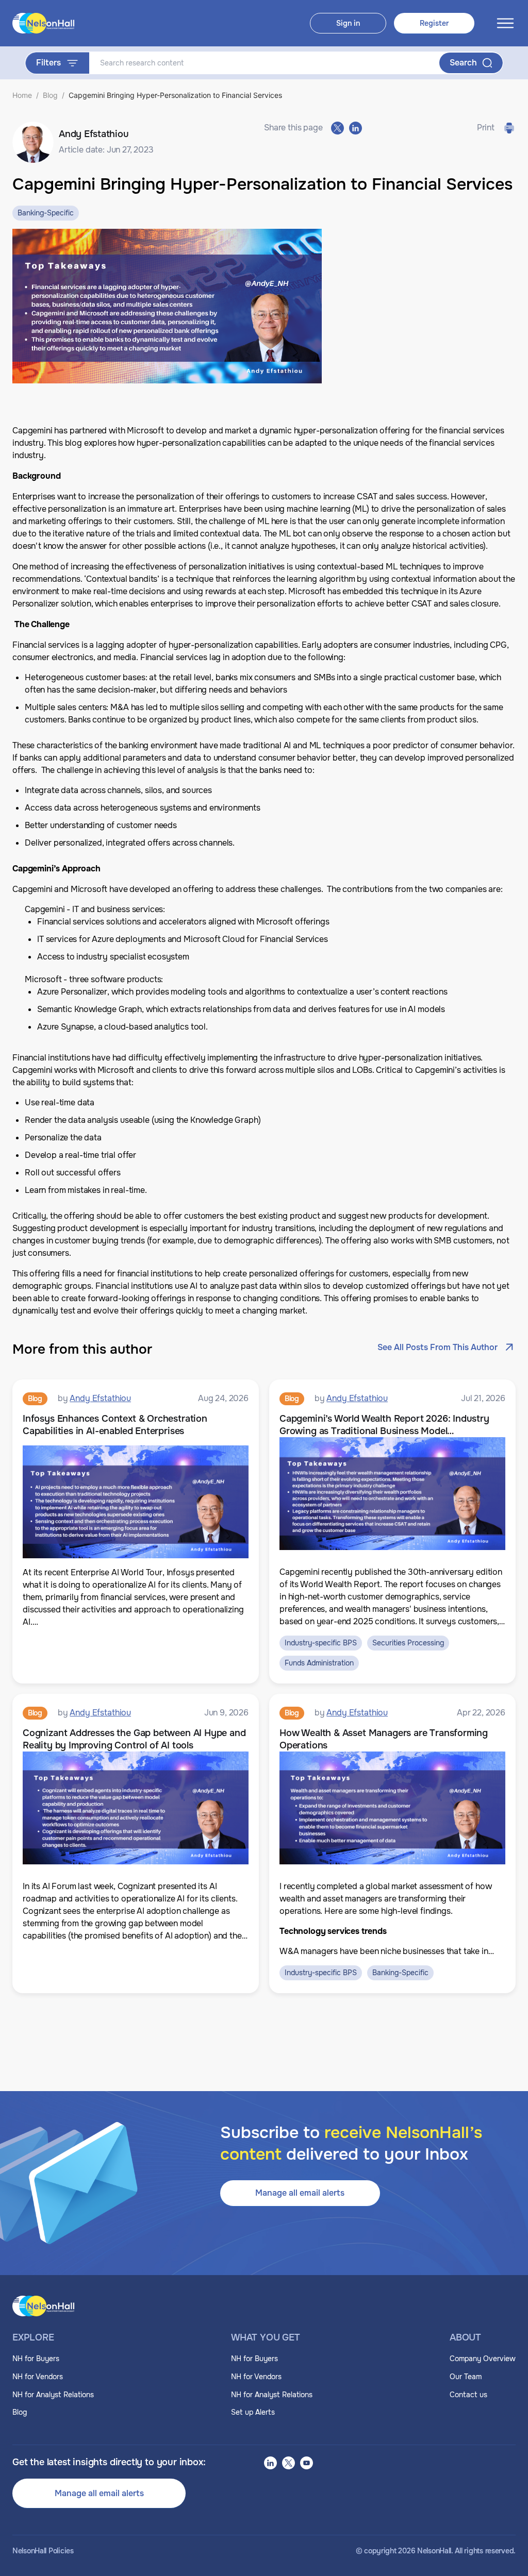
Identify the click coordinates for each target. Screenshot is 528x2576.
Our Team (466, 2377)
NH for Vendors (38, 2377)
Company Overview (483, 2359)
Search (463, 63)
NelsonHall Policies (43, 2551)
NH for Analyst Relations (53, 2395)
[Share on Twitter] (337, 128)
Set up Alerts (253, 2412)
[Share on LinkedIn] (356, 128)
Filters (48, 63)
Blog (50, 95)
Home (22, 95)
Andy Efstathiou (100, 1398)
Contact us (468, 2395)
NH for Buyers (36, 2359)
